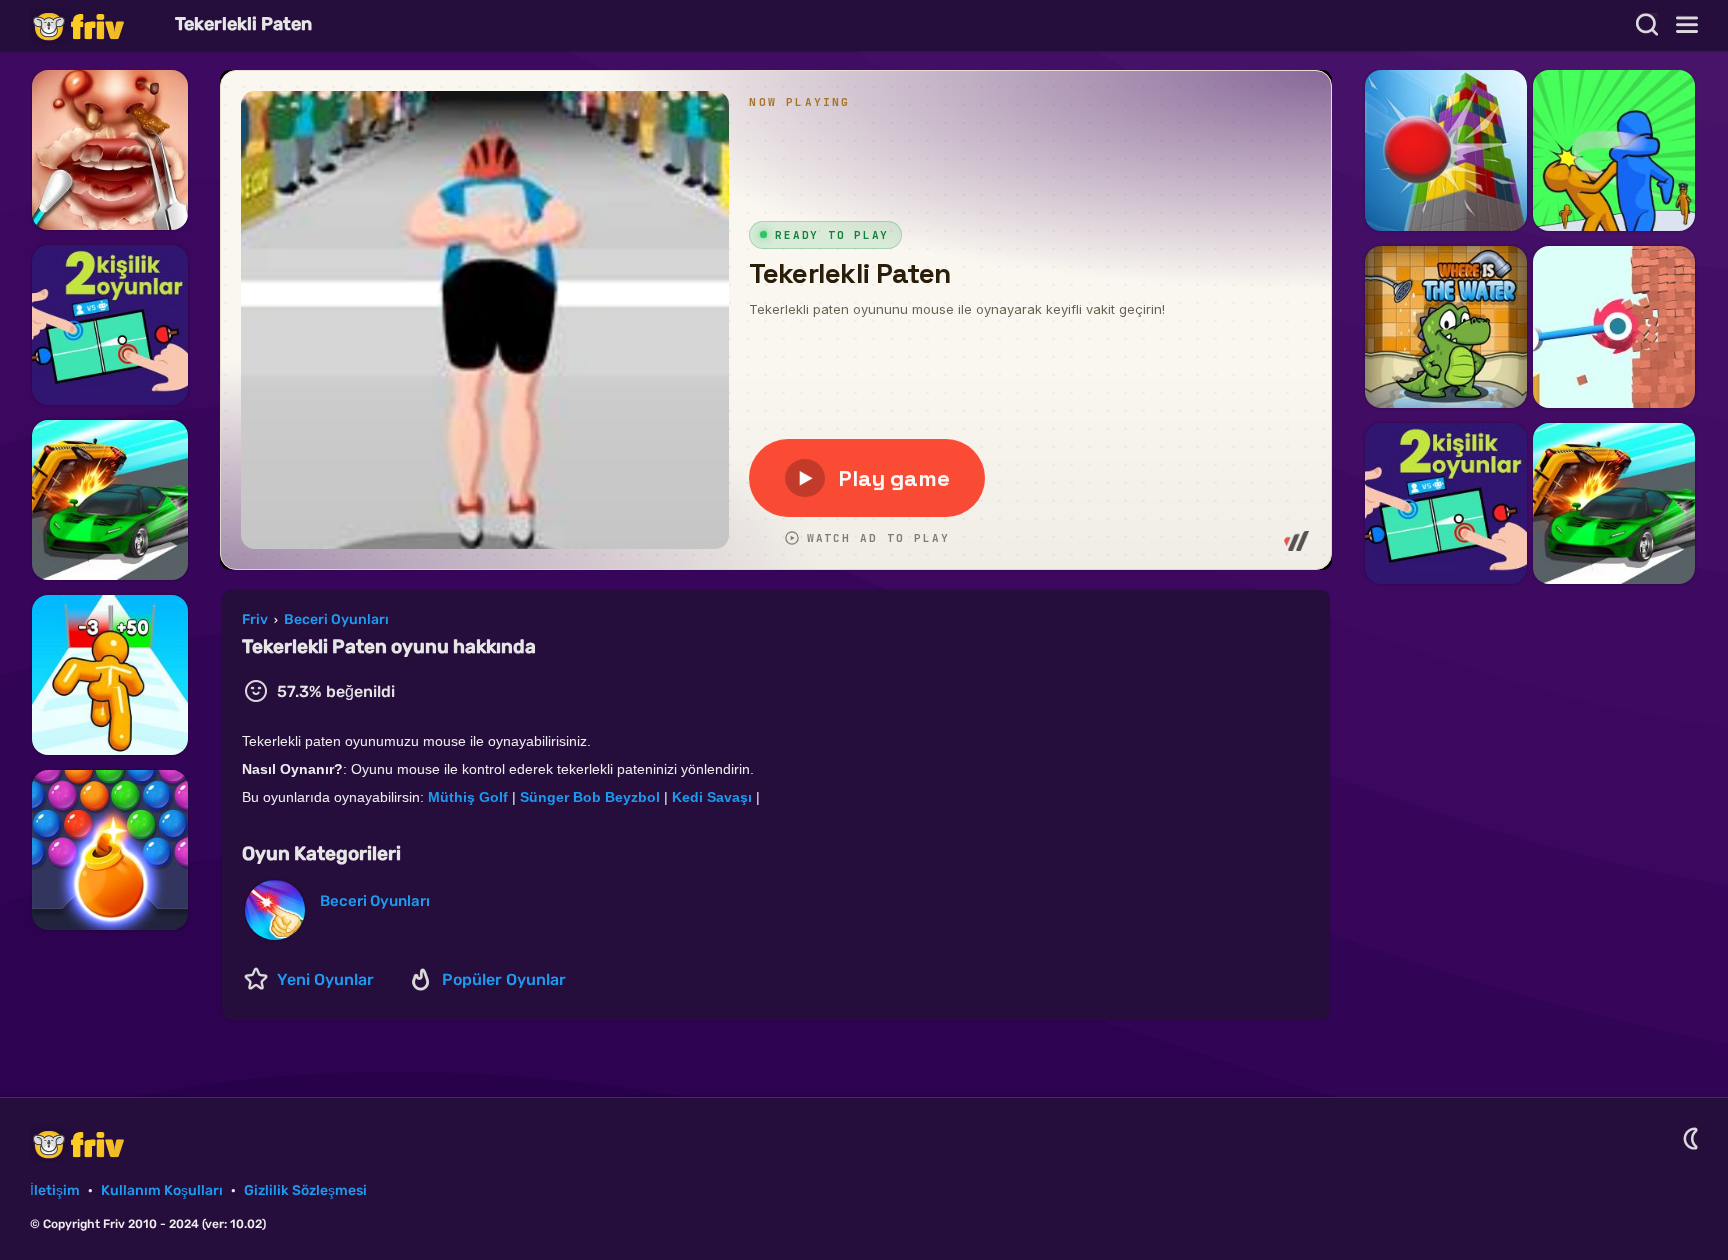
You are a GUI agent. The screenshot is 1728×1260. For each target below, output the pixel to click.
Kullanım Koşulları (162, 1190)
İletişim (55, 1190)
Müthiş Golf (468, 797)
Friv (95, 25)
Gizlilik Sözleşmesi (305, 1190)
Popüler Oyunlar (504, 979)
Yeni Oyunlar (325, 979)
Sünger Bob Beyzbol (590, 797)
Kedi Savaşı (712, 797)
